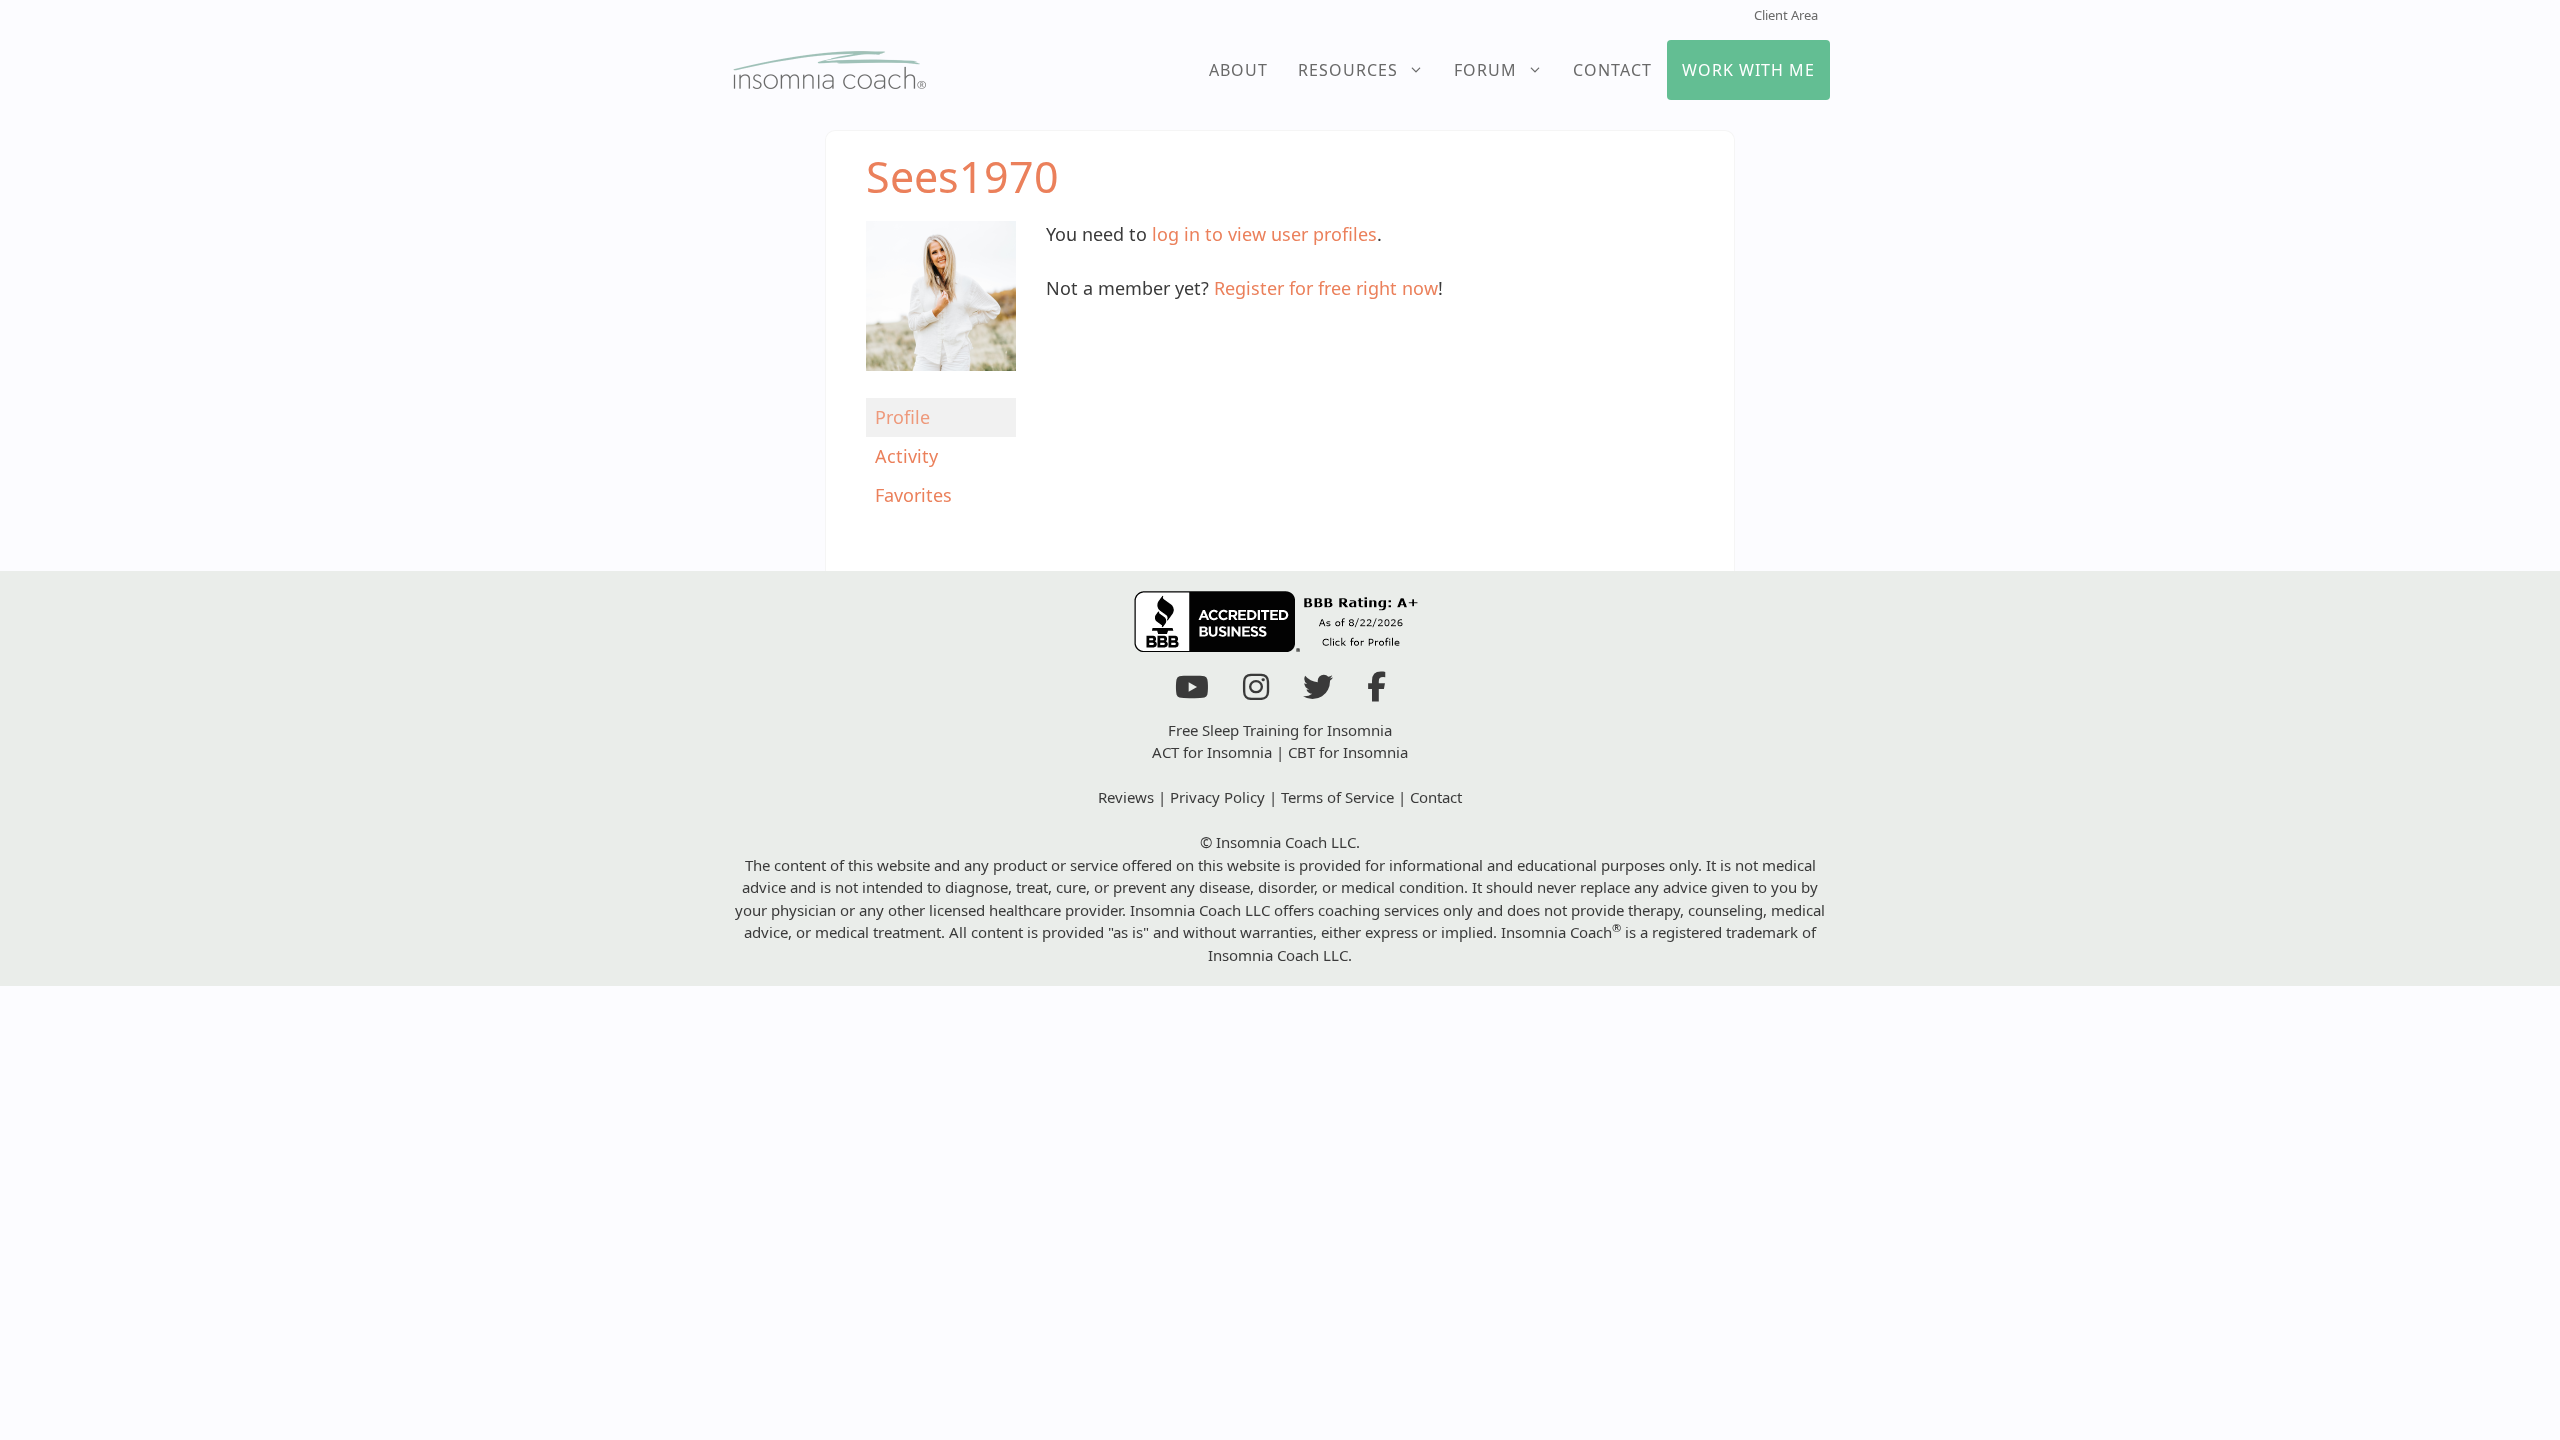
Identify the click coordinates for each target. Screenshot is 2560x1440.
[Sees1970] (941, 384)
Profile (902, 417)
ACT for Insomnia (1212, 752)
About (1238, 70)
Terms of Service (1337, 797)
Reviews (1126, 797)
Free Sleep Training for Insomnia (1280, 730)
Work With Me (1748, 70)
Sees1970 (962, 176)
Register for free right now (1326, 288)
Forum (1485, 70)
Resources (1348, 70)
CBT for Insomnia (1348, 752)
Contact (1612, 70)
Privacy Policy (1217, 797)
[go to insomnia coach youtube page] (1192, 692)
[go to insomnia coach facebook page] (1376, 692)
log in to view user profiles (1264, 234)
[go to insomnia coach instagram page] (1256, 692)
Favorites (913, 495)
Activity (906, 456)
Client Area (1786, 15)
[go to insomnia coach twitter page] (1318, 692)
